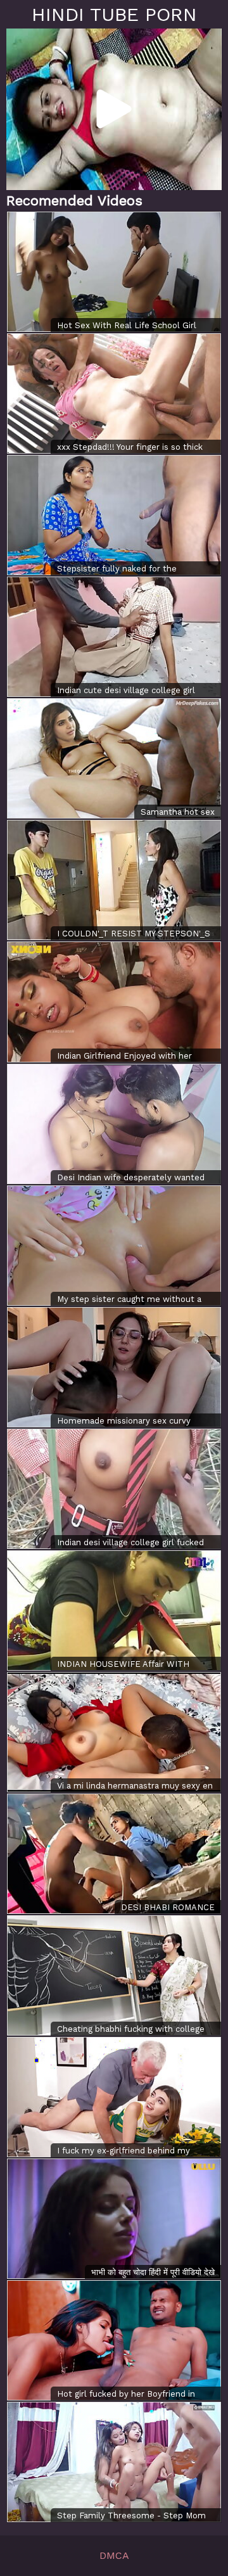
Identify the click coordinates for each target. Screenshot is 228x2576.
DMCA (114, 2555)
